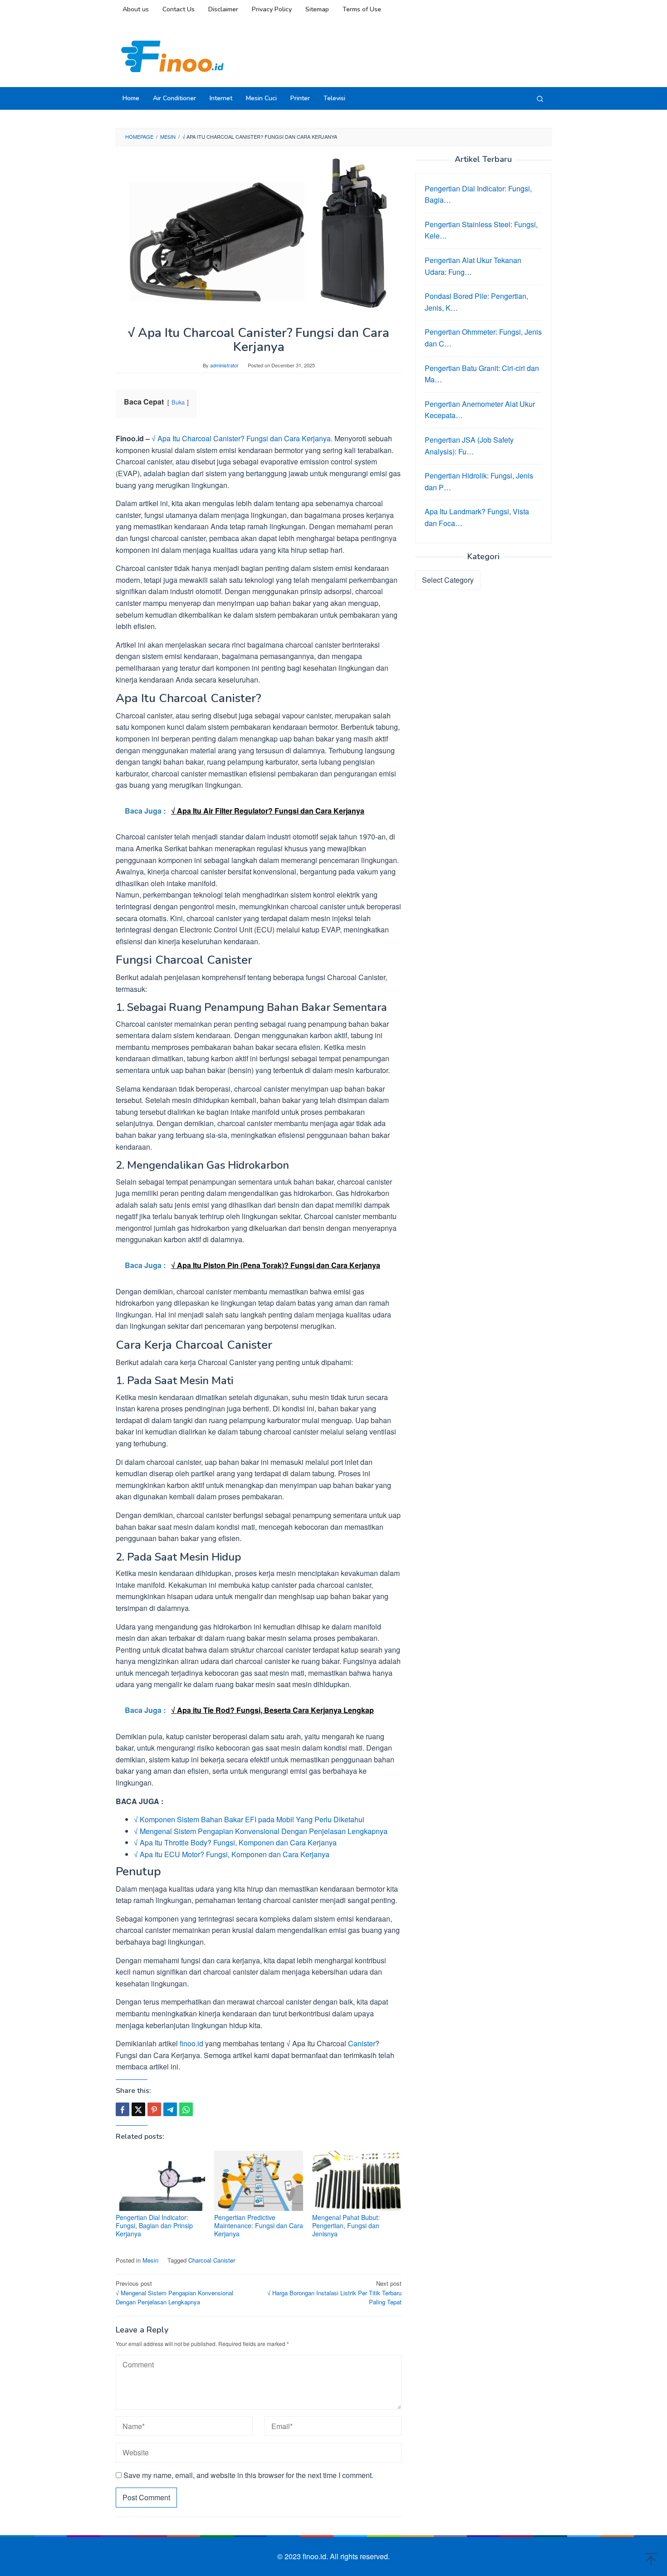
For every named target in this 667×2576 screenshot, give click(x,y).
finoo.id (191, 2043)
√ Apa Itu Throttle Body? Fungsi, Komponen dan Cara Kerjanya (235, 1842)
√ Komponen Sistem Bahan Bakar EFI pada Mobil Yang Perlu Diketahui (249, 1819)
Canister (362, 2043)
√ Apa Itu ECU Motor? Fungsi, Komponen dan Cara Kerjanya (232, 1854)
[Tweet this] (138, 2109)
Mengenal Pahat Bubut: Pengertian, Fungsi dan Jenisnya (346, 2225)
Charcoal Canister (212, 2260)
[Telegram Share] (170, 2109)
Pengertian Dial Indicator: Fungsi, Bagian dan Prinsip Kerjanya (154, 2225)
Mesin (150, 2260)
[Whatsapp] (186, 2109)
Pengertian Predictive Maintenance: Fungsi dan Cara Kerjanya (259, 2225)
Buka (178, 402)
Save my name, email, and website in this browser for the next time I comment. (248, 2475)
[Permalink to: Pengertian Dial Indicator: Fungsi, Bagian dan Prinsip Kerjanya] (160, 2181)
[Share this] (123, 2109)
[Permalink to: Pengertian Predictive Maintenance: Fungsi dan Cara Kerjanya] (259, 2181)
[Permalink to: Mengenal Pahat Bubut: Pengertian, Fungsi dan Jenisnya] (357, 2181)
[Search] (540, 98)
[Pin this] (154, 2109)
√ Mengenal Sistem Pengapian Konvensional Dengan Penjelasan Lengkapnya (261, 1831)
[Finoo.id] (172, 56)
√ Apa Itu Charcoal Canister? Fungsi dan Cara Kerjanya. (242, 438)
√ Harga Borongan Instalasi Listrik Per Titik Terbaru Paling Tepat (334, 2293)
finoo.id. (316, 2556)
